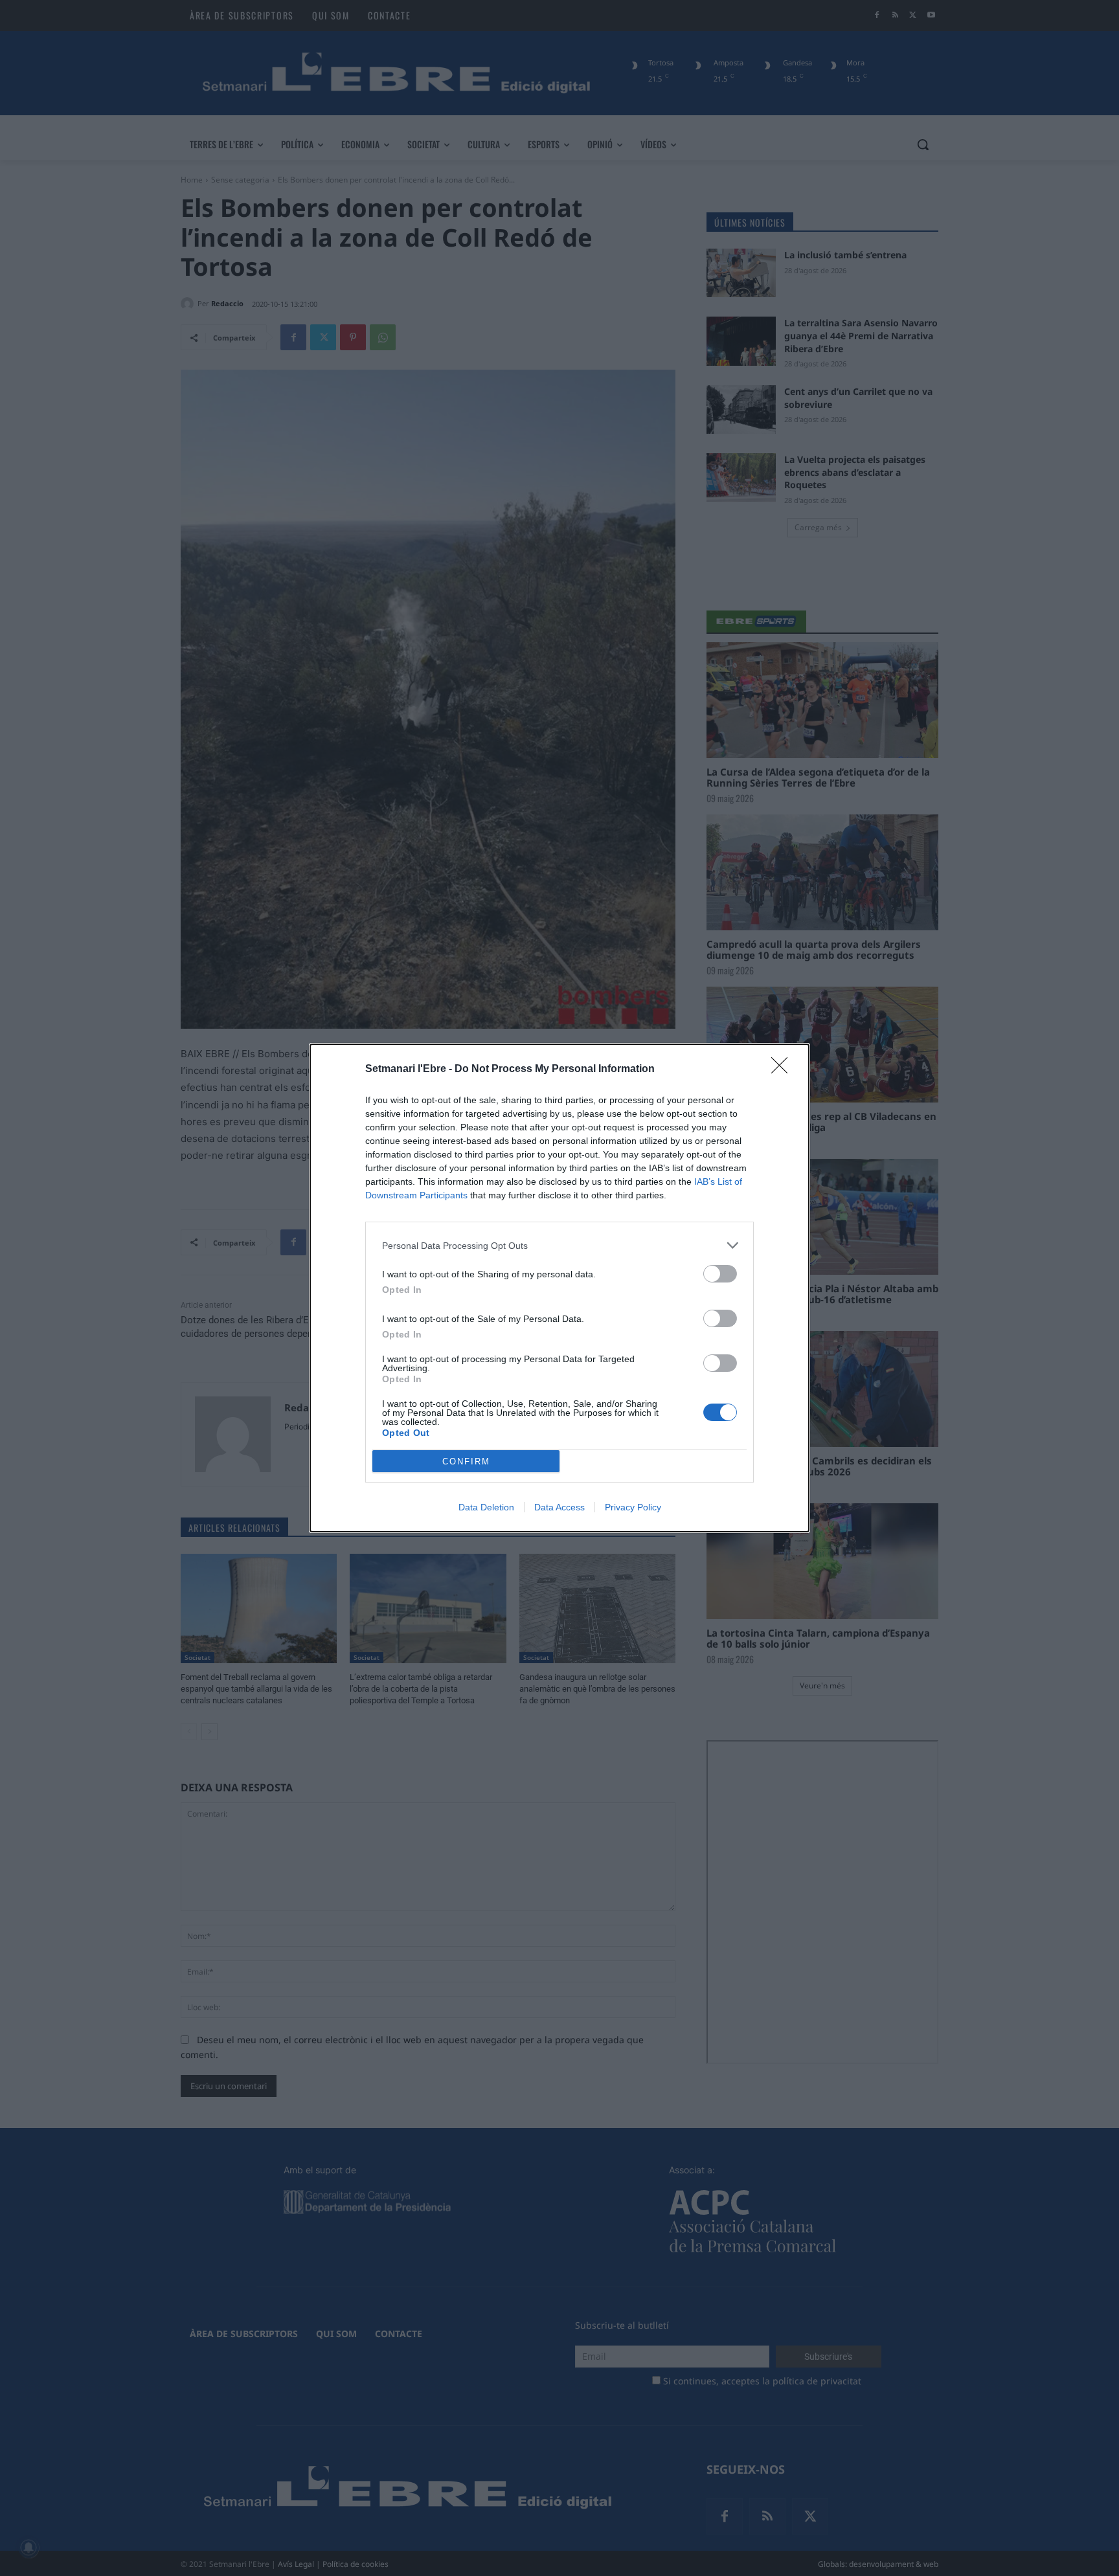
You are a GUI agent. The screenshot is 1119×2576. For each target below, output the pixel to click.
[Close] (784, 1070)
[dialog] (559, 1288)
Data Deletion (486, 1507)
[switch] (720, 1274)
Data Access (559, 1507)
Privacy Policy (633, 1507)
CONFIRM (466, 1462)
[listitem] (559, 1245)
